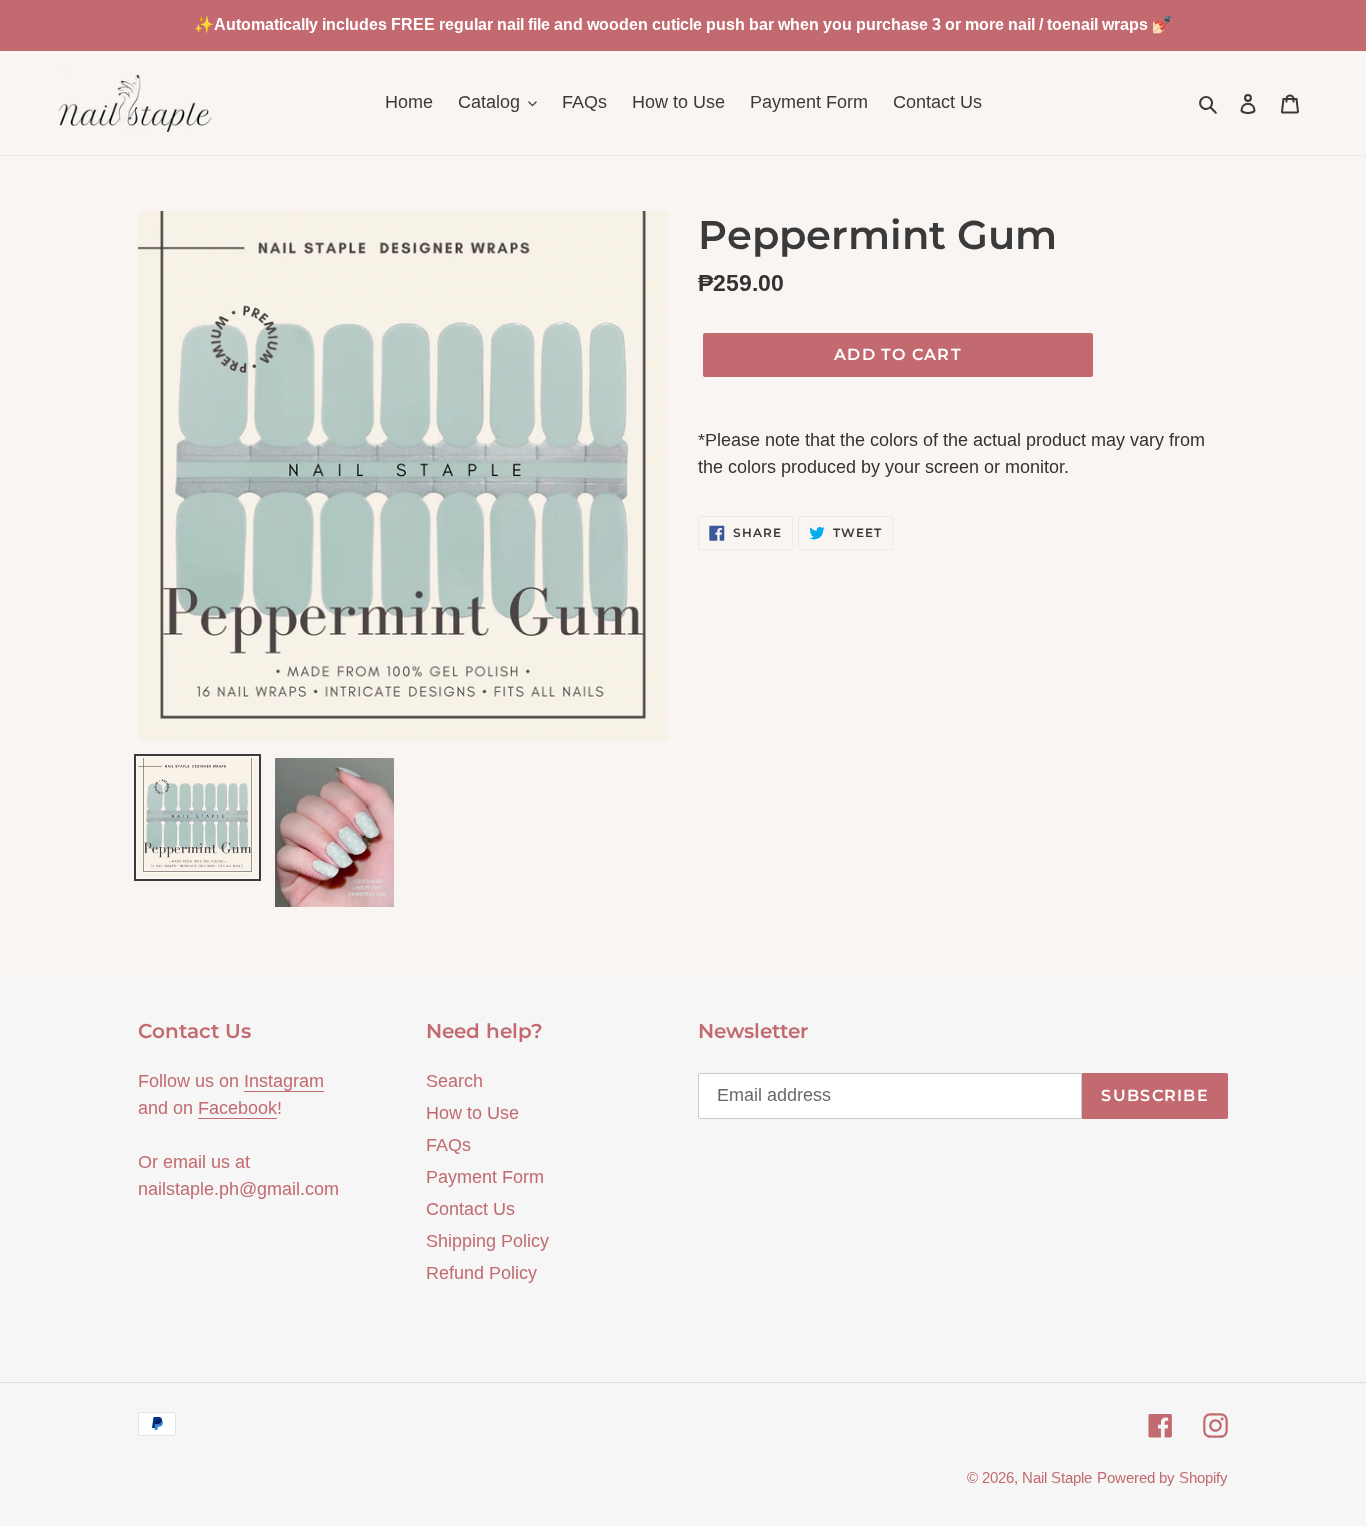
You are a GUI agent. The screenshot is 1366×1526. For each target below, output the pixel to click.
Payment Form (485, 1177)
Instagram (284, 1081)
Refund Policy (481, 1273)
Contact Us (470, 1209)
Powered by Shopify (1162, 1477)
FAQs (448, 1145)
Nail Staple (1057, 1477)
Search (454, 1081)
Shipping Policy (487, 1241)
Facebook (237, 1108)
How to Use (472, 1113)
